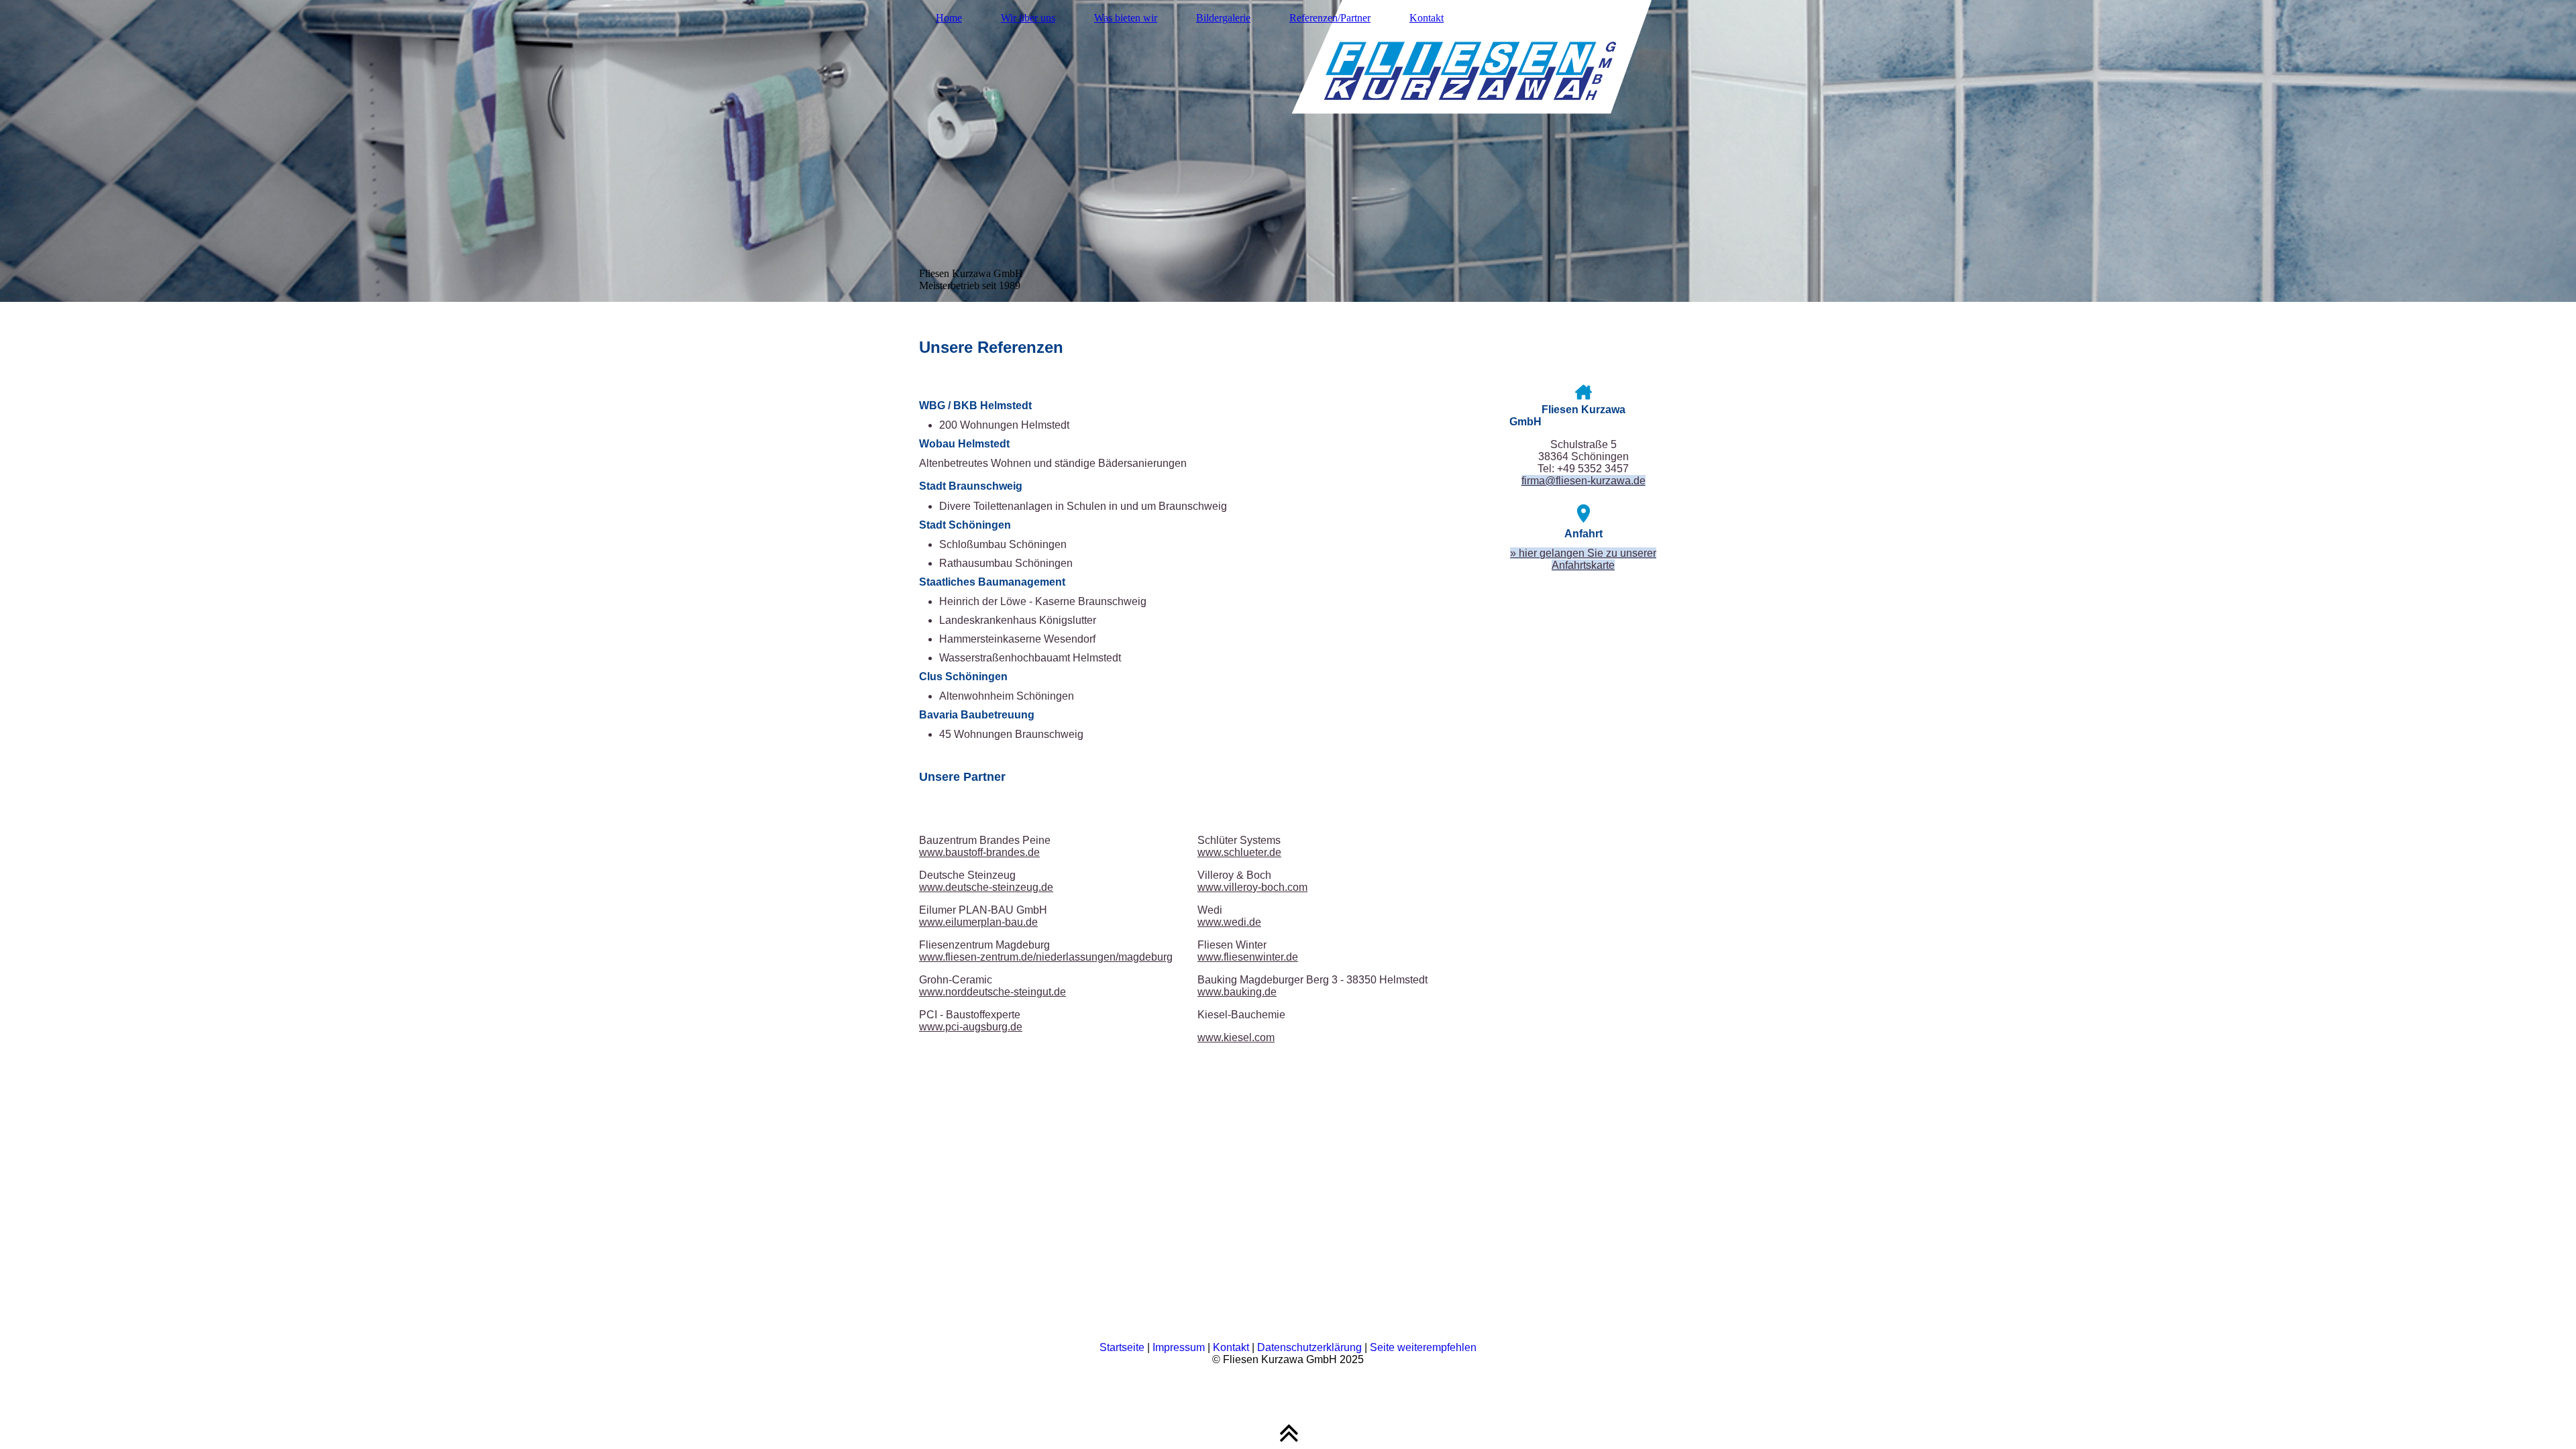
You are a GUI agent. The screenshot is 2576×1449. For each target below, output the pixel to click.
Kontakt (1427, 18)
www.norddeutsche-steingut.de (992, 992)
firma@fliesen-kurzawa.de (1584, 481)
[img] (1288, 151)
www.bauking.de (1237, 992)
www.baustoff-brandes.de (979, 852)
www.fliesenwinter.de (1248, 957)
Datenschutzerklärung (1309, 1347)
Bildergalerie (1223, 18)
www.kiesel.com (1236, 1037)
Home (949, 18)
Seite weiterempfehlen (1423, 1347)
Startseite (1122, 1347)
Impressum (1179, 1347)
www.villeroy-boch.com (1252, 887)
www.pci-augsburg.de (971, 1027)
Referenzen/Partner (1330, 18)
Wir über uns (1028, 18)
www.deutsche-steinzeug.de (986, 887)
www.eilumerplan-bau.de (978, 922)
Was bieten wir (1126, 18)
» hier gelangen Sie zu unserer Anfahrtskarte (1583, 559)
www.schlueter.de (1239, 852)
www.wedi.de (1229, 922)
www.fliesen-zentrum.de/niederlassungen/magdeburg (1046, 957)
